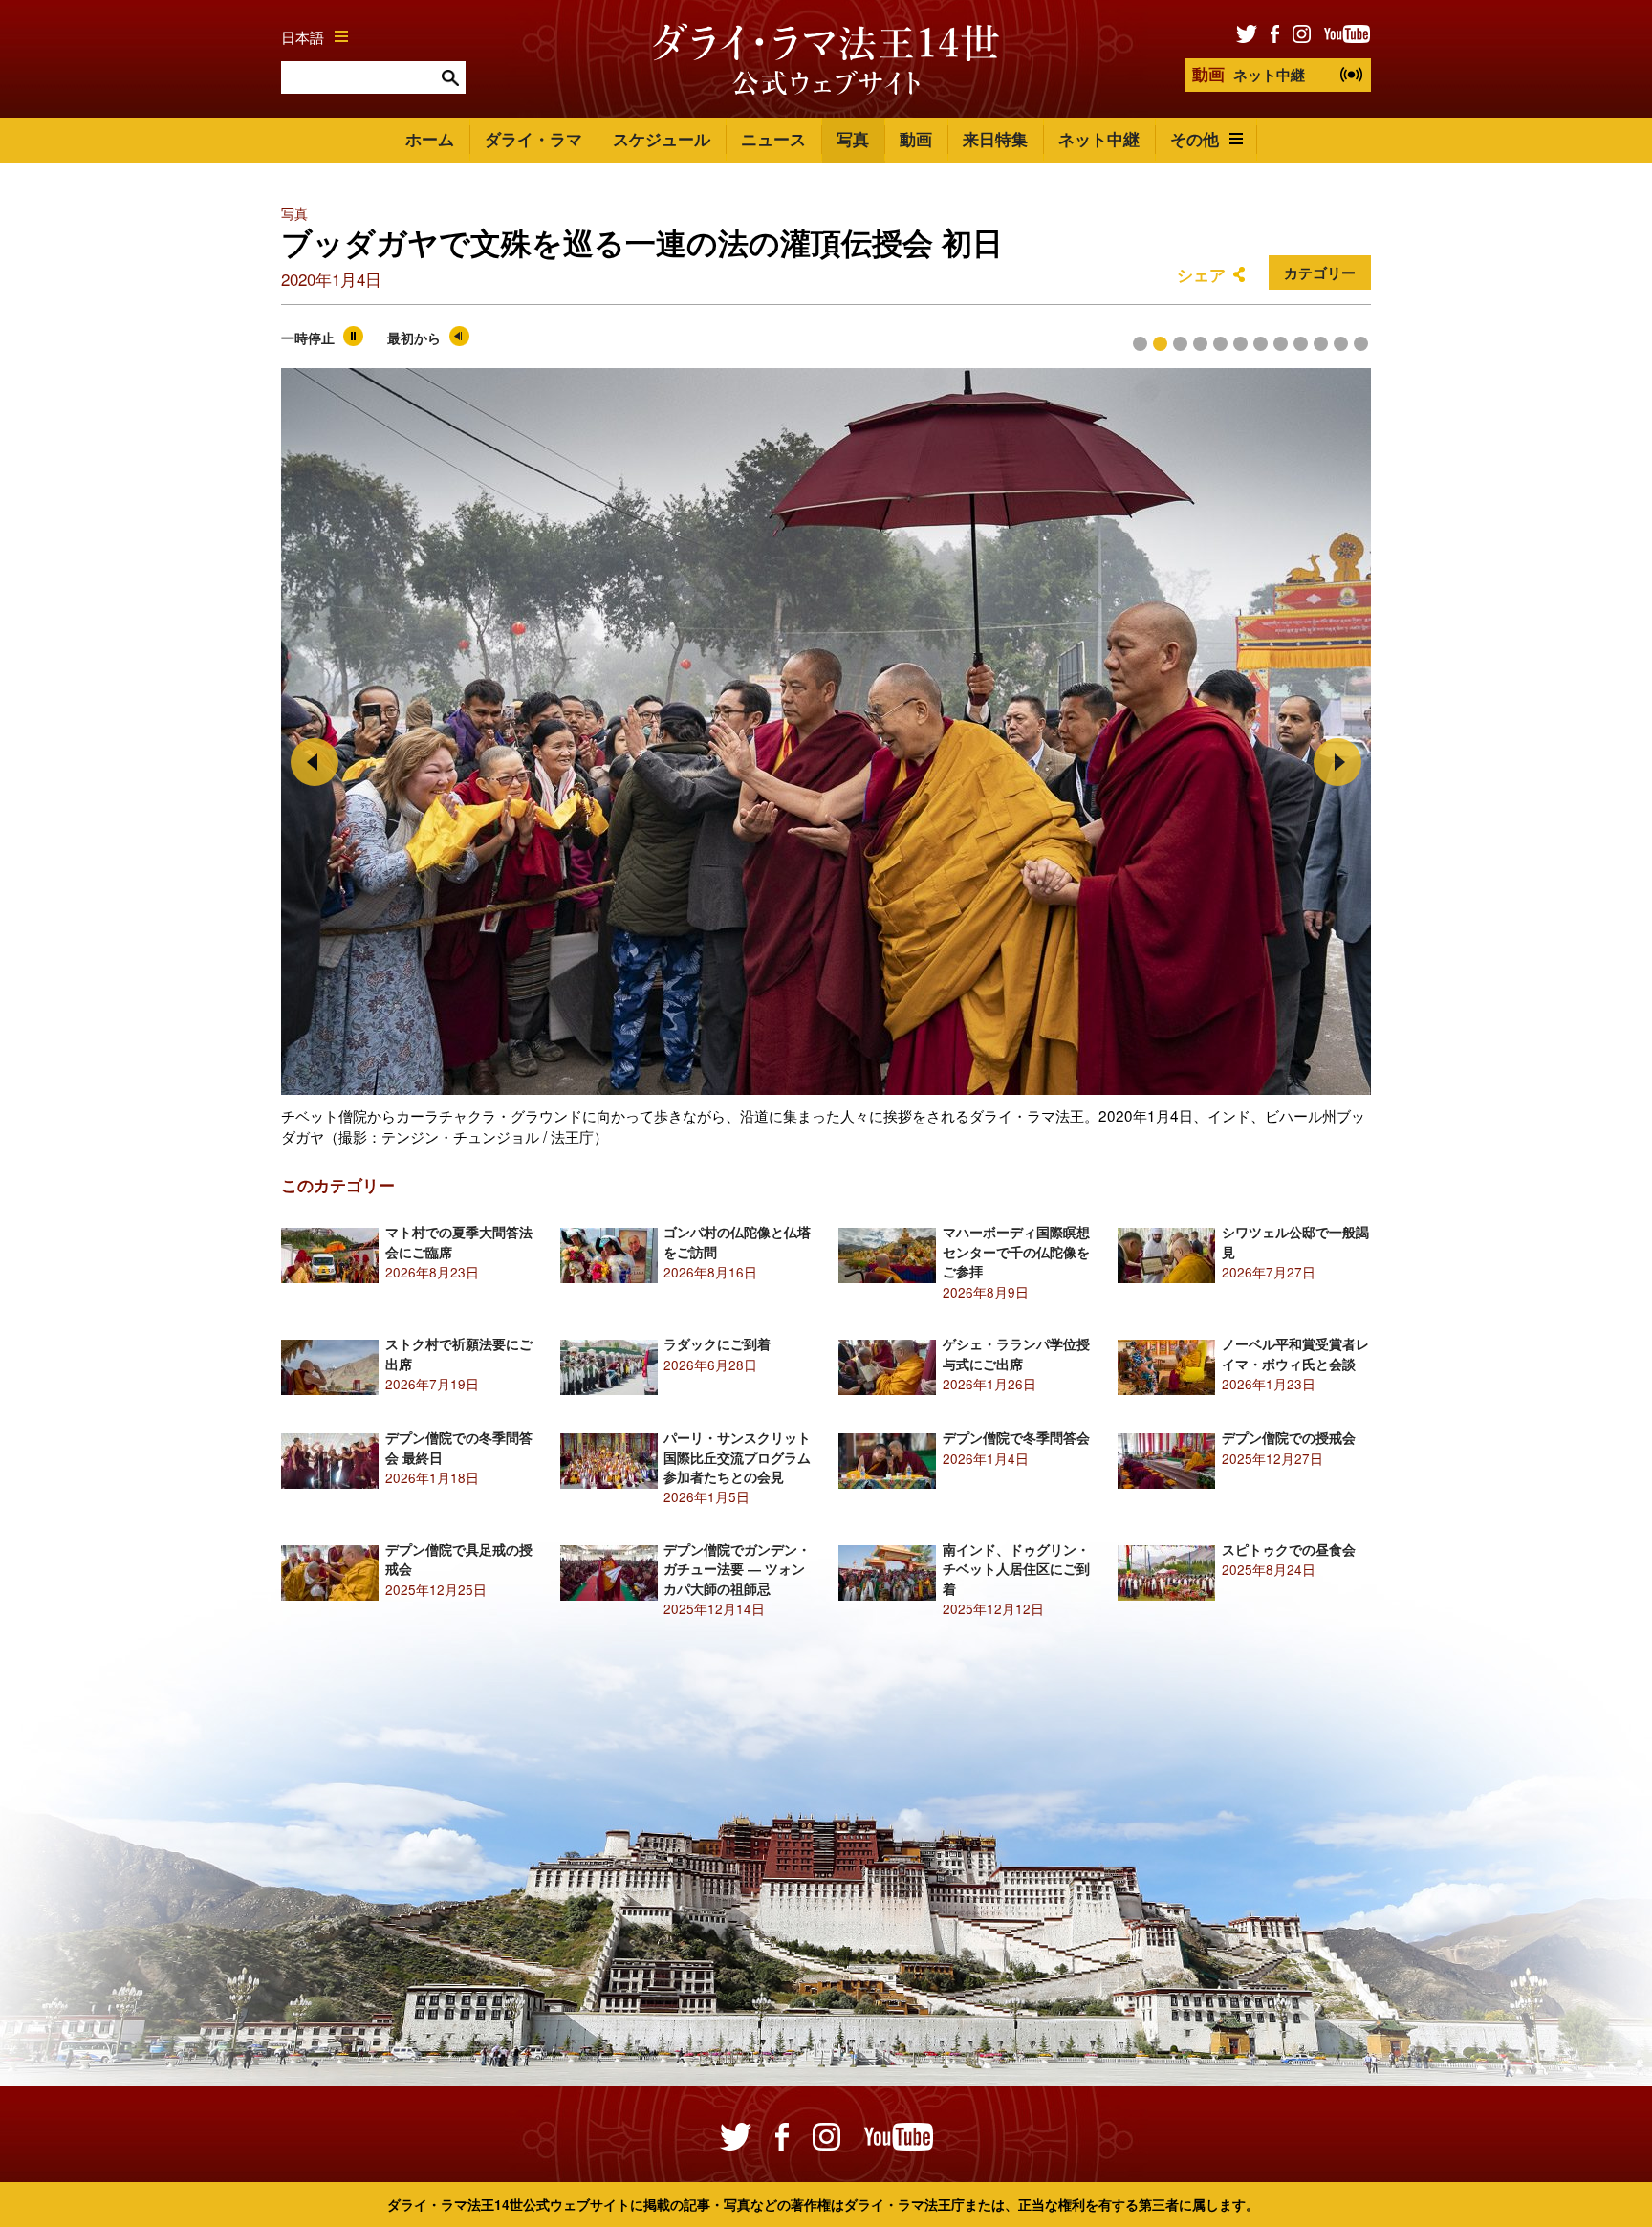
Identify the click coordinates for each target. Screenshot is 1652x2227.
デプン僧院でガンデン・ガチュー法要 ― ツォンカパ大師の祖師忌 (737, 1569)
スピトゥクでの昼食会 (1289, 1550)
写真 (853, 139)
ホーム (430, 139)
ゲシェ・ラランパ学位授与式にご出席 (1016, 1354)
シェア (1201, 274)
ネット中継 (1249, 74)
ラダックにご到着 (717, 1344)
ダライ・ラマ (533, 139)
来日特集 (995, 139)
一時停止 (308, 338)
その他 (1195, 139)
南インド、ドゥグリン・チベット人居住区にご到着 (1016, 1569)
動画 (916, 139)
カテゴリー (1320, 273)
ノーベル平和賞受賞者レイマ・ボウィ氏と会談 (1295, 1354)
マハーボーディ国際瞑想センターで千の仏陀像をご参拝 (1016, 1252)
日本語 (303, 36)
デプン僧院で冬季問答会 (1016, 1438)
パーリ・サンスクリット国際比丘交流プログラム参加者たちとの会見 (737, 1457)
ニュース (773, 139)
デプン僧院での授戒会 (1289, 1438)
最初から (414, 338)
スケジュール (662, 139)
